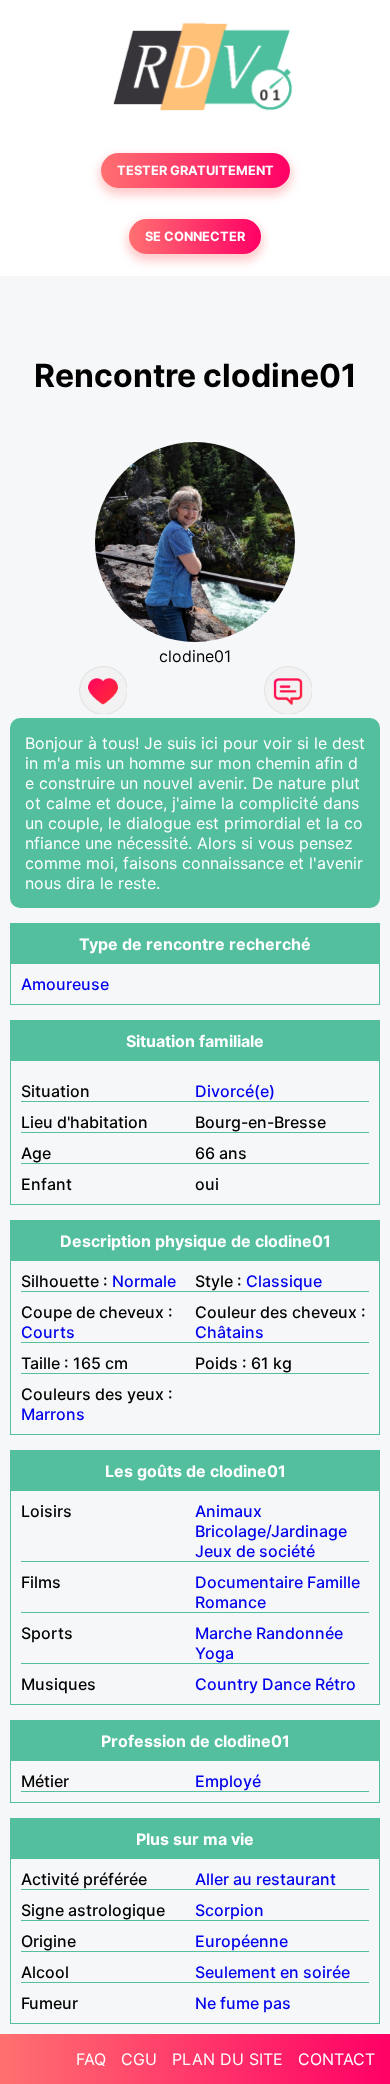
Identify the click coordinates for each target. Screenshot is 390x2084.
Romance (230, 1602)
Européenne (241, 1941)
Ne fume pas (243, 2003)
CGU (139, 2059)
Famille (333, 1582)
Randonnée (299, 1633)
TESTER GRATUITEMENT (195, 170)
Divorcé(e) (235, 1091)
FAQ (91, 2059)
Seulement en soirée (272, 1972)
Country (226, 1684)
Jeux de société (255, 1551)
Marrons (53, 1414)
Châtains (229, 1332)
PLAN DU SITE (227, 2059)
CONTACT (336, 2059)
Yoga (214, 1653)
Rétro (335, 1684)
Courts (48, 1332)
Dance (286, 1684)
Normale (144, 1281)
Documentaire (249, 1582)
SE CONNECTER (195, 236)
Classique (284, 1281)
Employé (228, 1781)
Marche (223, 1633)
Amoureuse (65, 984)
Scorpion (229, 1910)
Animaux (228, 1511)
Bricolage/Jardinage (271, 1531)
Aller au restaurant (265, 1879)
